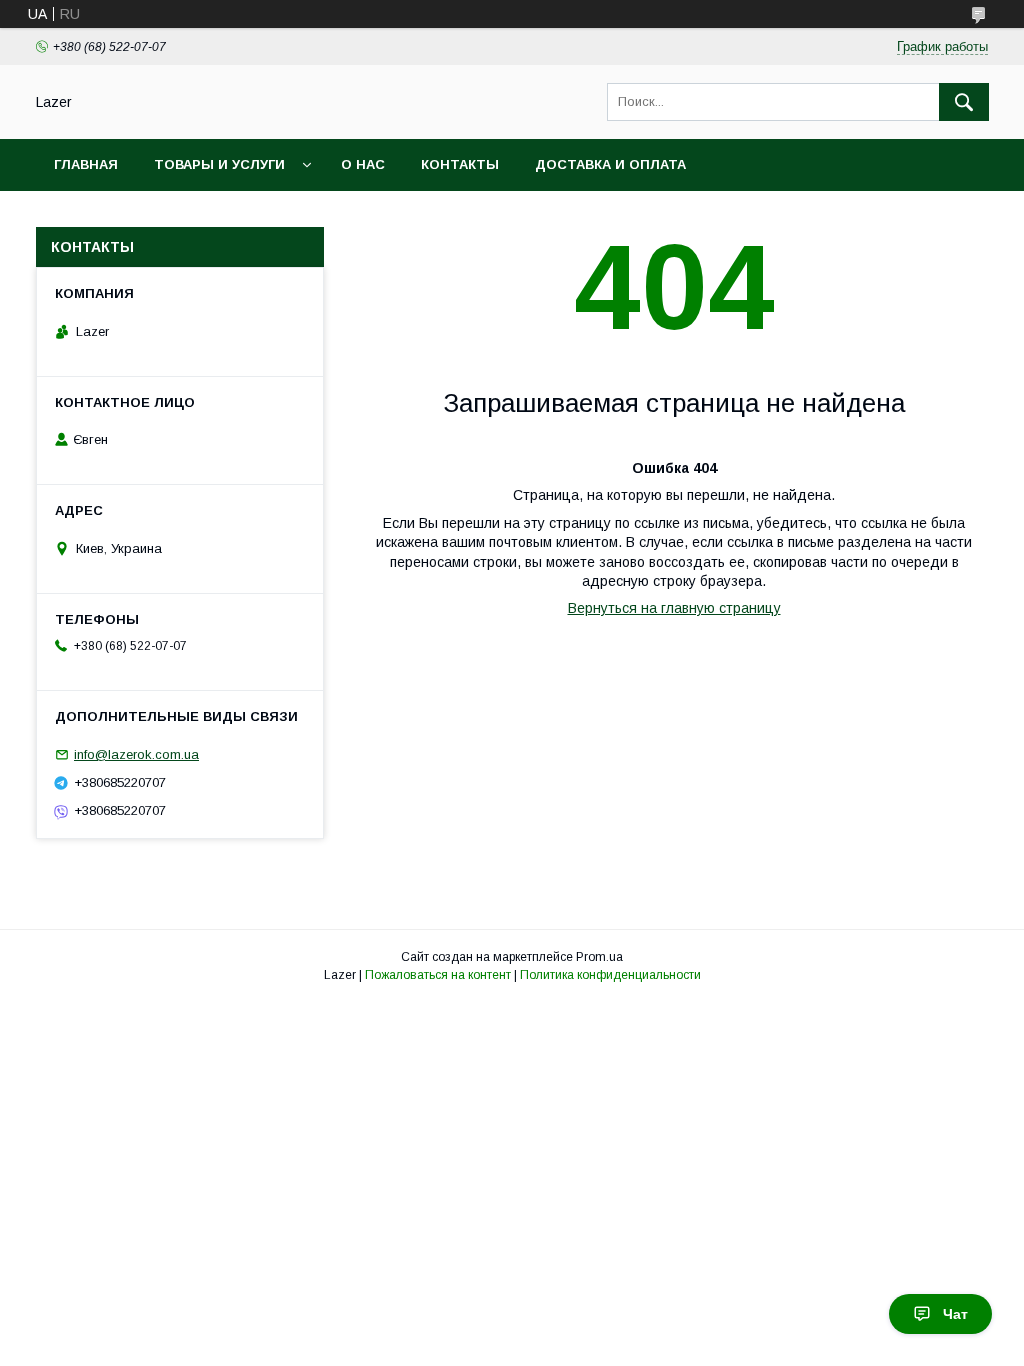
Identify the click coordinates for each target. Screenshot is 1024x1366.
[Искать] (964, 102)
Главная (86, 164)
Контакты (460, 164)
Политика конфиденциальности (610, 975)
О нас (363, 164)
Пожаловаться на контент (438, 975)
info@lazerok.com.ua (136, 754)
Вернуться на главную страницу (674, 608)
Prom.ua (599, 957)
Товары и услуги (219, 164)
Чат (955, 1314)
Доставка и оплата (610, 164)
